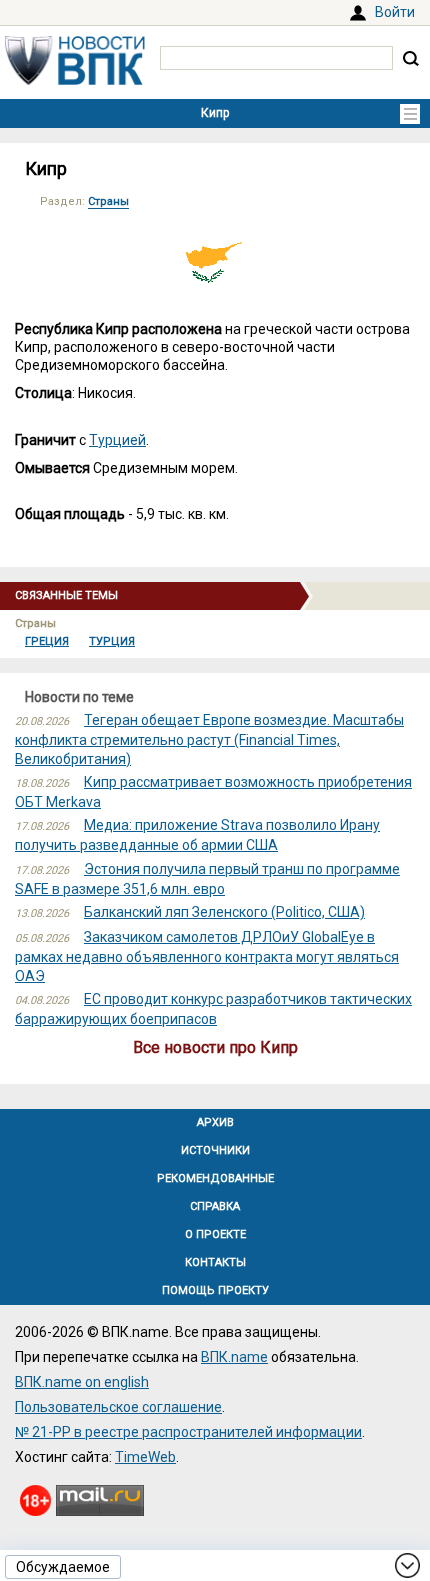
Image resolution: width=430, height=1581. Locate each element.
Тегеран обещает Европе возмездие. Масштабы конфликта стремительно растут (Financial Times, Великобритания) (209, 739)
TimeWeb (145, 1457)
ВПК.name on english (82, 1382)
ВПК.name (234, 1357)
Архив (215, 1122)
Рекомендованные (215, 1178)
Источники (215, 1150)
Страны (108, 201)
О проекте (215, 1234)
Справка (215, 1206)
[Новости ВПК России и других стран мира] (75, 80)
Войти (395, 12)
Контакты (215, 1262)
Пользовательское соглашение (118, 1407)
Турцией (117, 440)
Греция (47, 641)
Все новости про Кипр (215, 1047)
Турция (112, 641)
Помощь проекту (215, 1290)
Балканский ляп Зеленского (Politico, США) (224, 912)
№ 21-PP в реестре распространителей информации (188, 1432)
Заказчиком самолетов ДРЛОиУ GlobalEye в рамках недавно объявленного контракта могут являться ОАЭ (207, 956)
